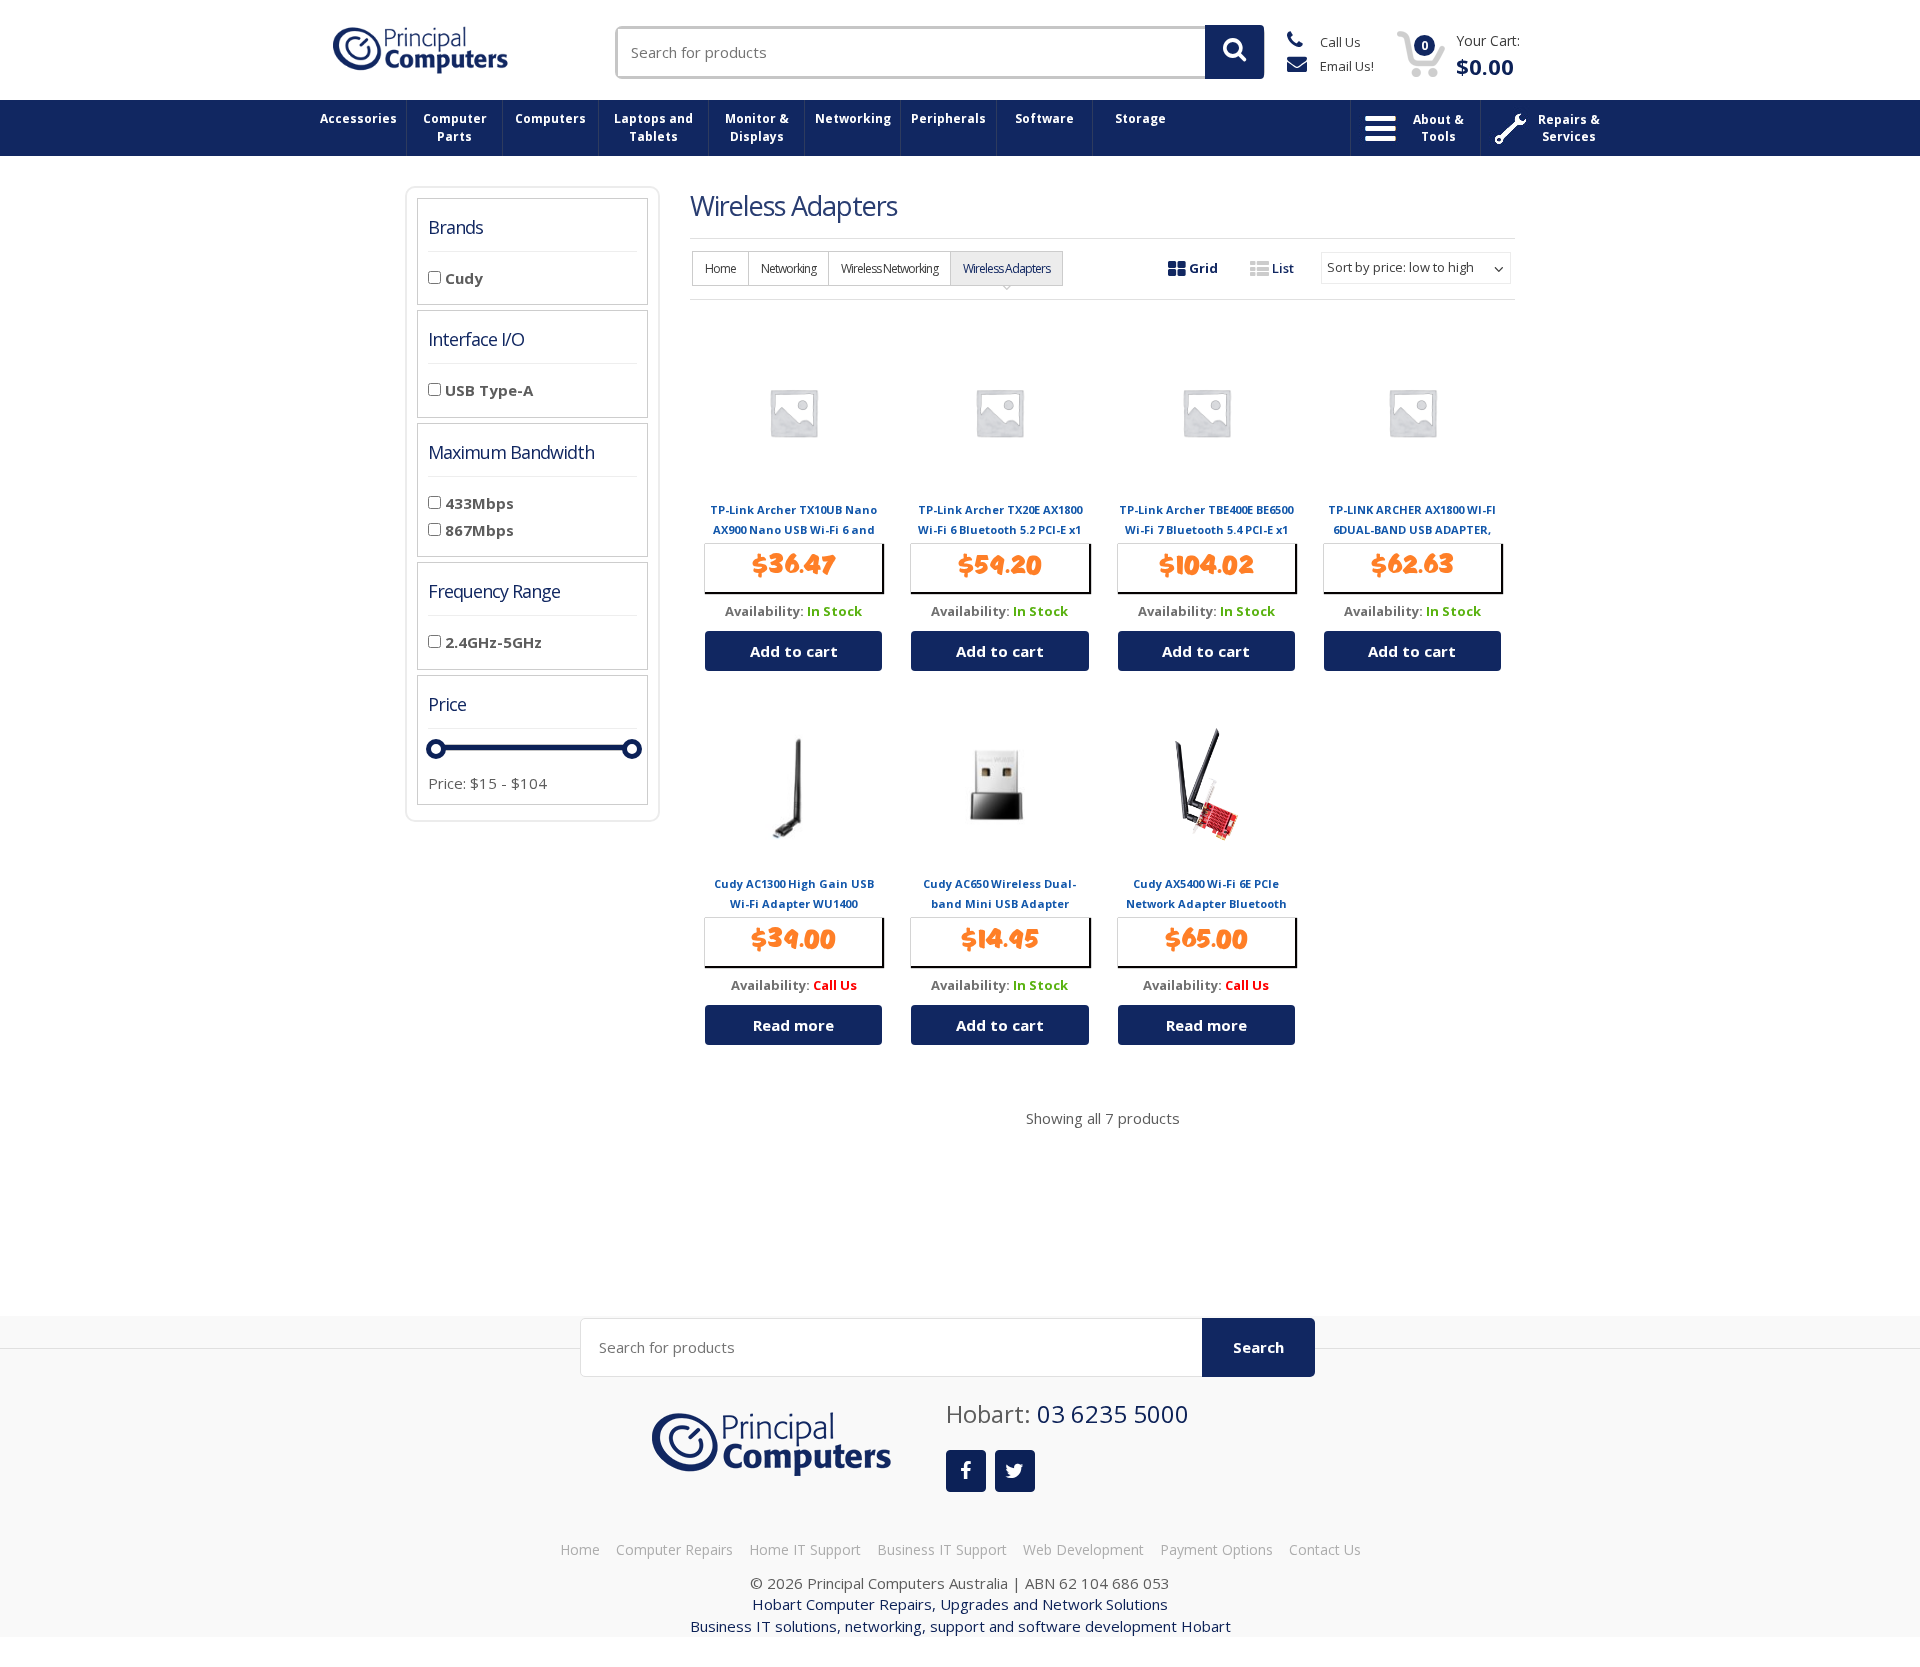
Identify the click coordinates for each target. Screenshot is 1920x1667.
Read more (793, 1025)
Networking (853, 118)
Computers (550, 118)
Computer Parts (455, 127)
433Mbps (479, 503)
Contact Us (1325, 1549)
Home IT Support (805, 1549)
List (1281, 268)
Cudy (464, 278)
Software (1044, 118)
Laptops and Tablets (653, 127)
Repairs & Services (1569, 128)
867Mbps (479, 530)
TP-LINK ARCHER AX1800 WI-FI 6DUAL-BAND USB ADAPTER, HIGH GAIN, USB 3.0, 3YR (1412, 530)
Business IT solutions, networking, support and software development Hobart (960, 1626)
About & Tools (1438, 128)
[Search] (1234, 52)
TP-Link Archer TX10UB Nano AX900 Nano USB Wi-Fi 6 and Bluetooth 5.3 (793, 530)
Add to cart (794, 651)
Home (720, 268)
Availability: (764, 611)
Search (1258, 1347)
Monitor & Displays (757, 127)
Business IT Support (942, 1549)
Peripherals (948, 118)
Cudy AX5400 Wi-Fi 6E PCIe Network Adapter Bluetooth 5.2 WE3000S (1206, 904)
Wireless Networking (889, 268)
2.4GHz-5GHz (493, 642)
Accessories (358, 118)
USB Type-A (489, 390)
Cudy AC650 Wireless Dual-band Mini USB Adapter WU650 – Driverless (999, 904)
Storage (1140, 118)
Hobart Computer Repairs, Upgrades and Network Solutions (960, 1604)
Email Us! (1345, 66)
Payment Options (1216, 1549)
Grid (1202, 268)
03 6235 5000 (1113, 1413)
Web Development (1083, 1549)
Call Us (1339, 42)
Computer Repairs (674, 1549)
